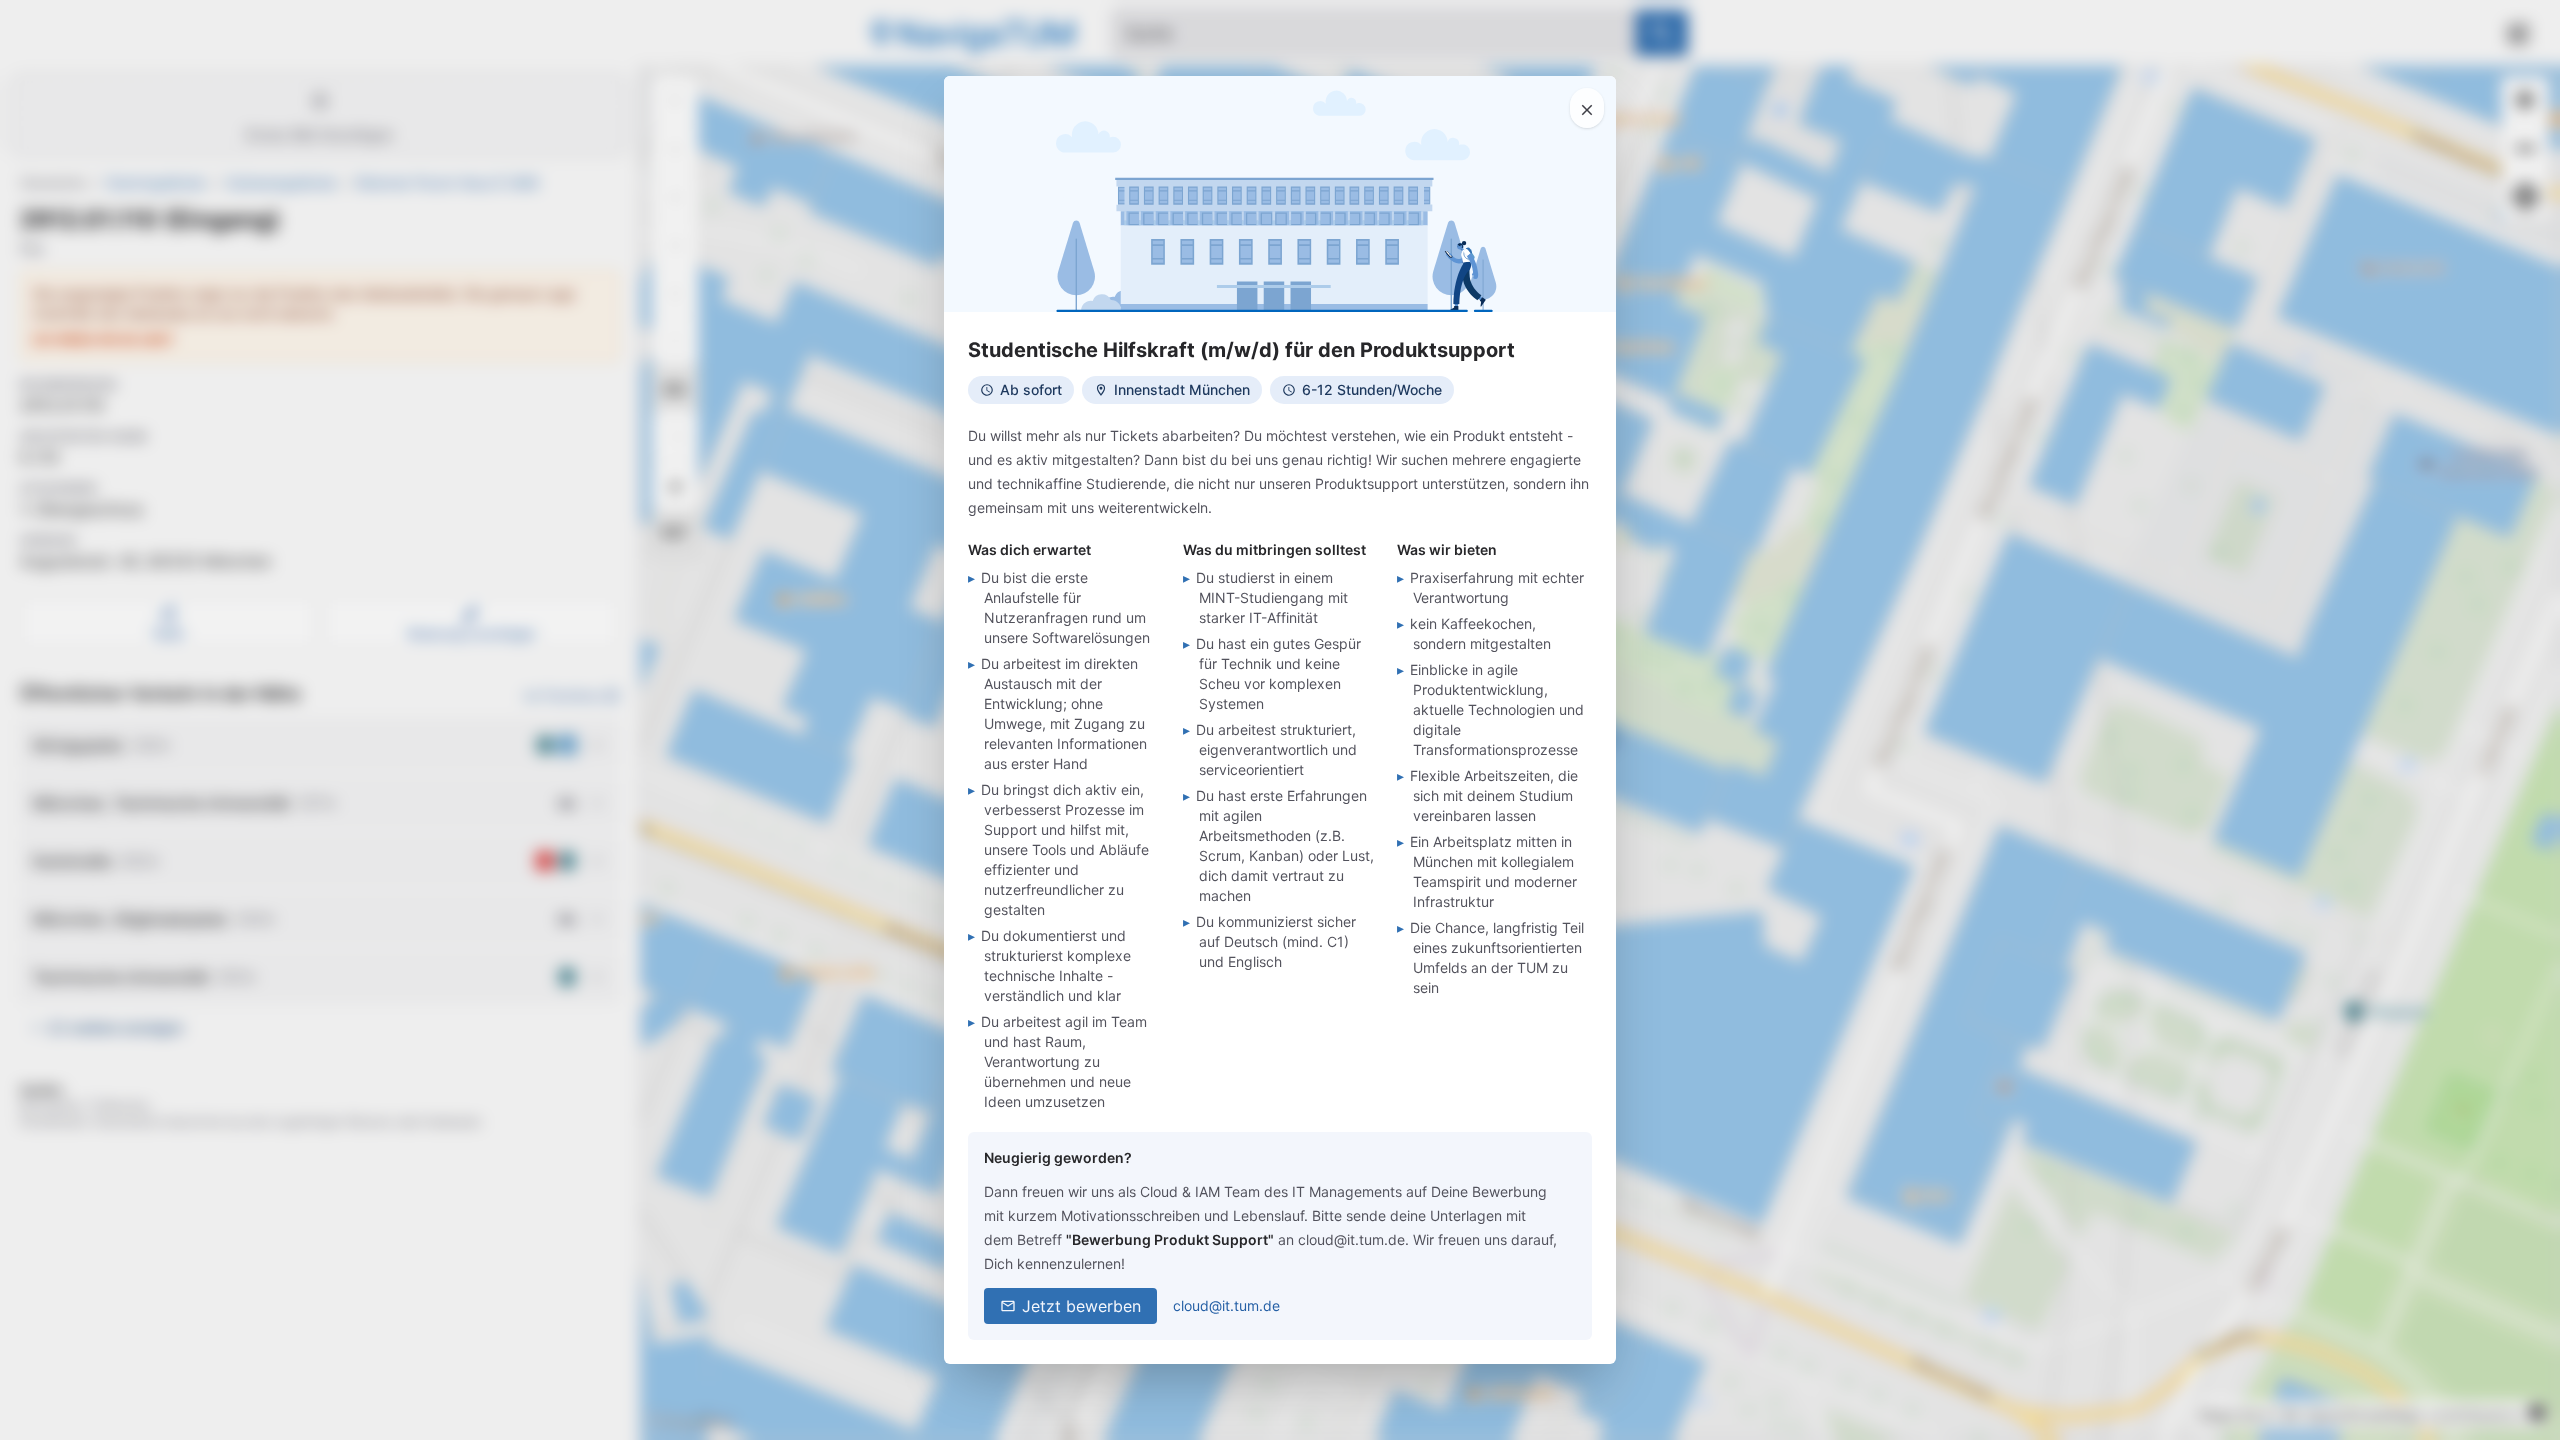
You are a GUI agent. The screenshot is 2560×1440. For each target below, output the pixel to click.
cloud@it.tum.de (1226, 1305)
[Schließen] (1587, 108)
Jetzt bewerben (1081, 1306)
